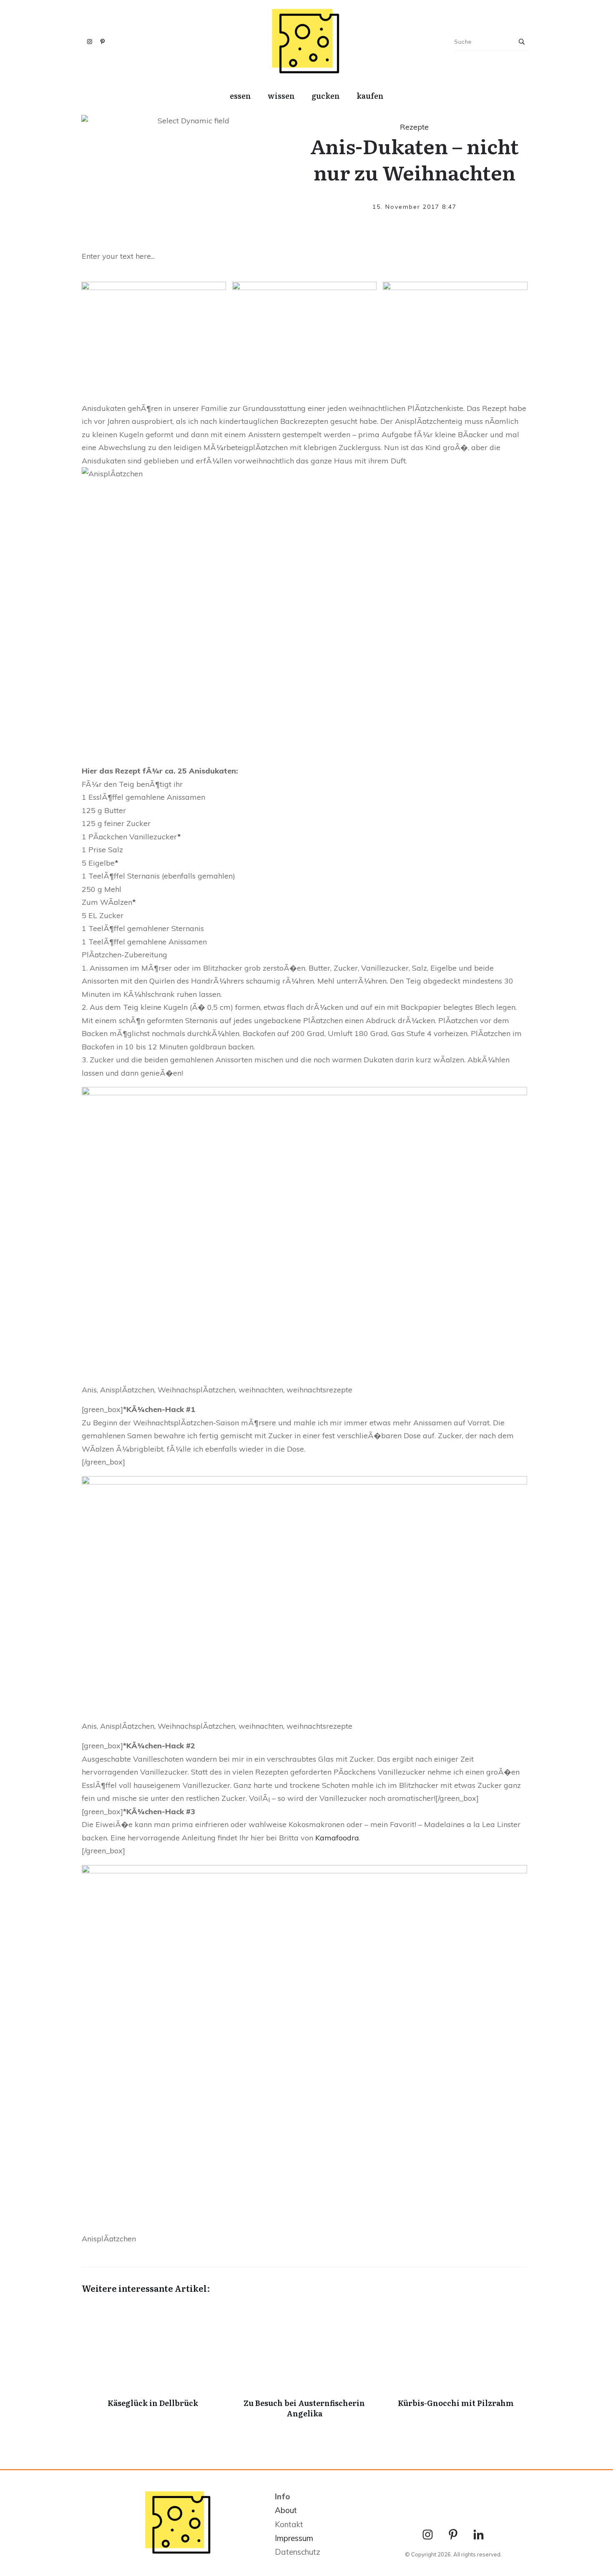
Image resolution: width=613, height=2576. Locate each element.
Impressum (294, 2538)
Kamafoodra (337, 1838)
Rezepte (414, 127)
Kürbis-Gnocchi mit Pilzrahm (456, 2365)
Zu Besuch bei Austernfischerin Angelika (304, 2365)
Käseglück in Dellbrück (153, 2365)
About (286, 2510)
